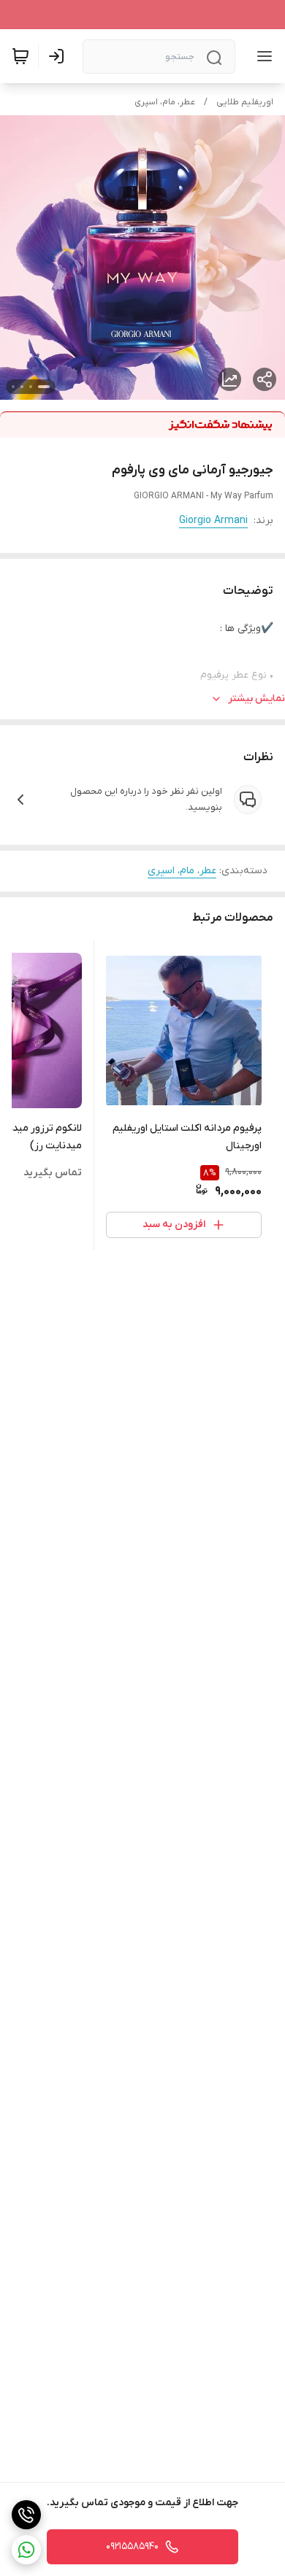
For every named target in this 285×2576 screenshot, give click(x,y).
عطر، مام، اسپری (165, 102)
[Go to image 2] (31, 387)
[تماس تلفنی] (26, 2515)
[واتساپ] (26, 2550)
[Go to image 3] (22, 387)
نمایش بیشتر (256, 699)
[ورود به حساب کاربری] (59, 56)
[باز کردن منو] (262, 56)
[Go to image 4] (13, 387)
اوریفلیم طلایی (245, 102)
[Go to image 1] (44, 387)
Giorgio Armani (213, 521)
